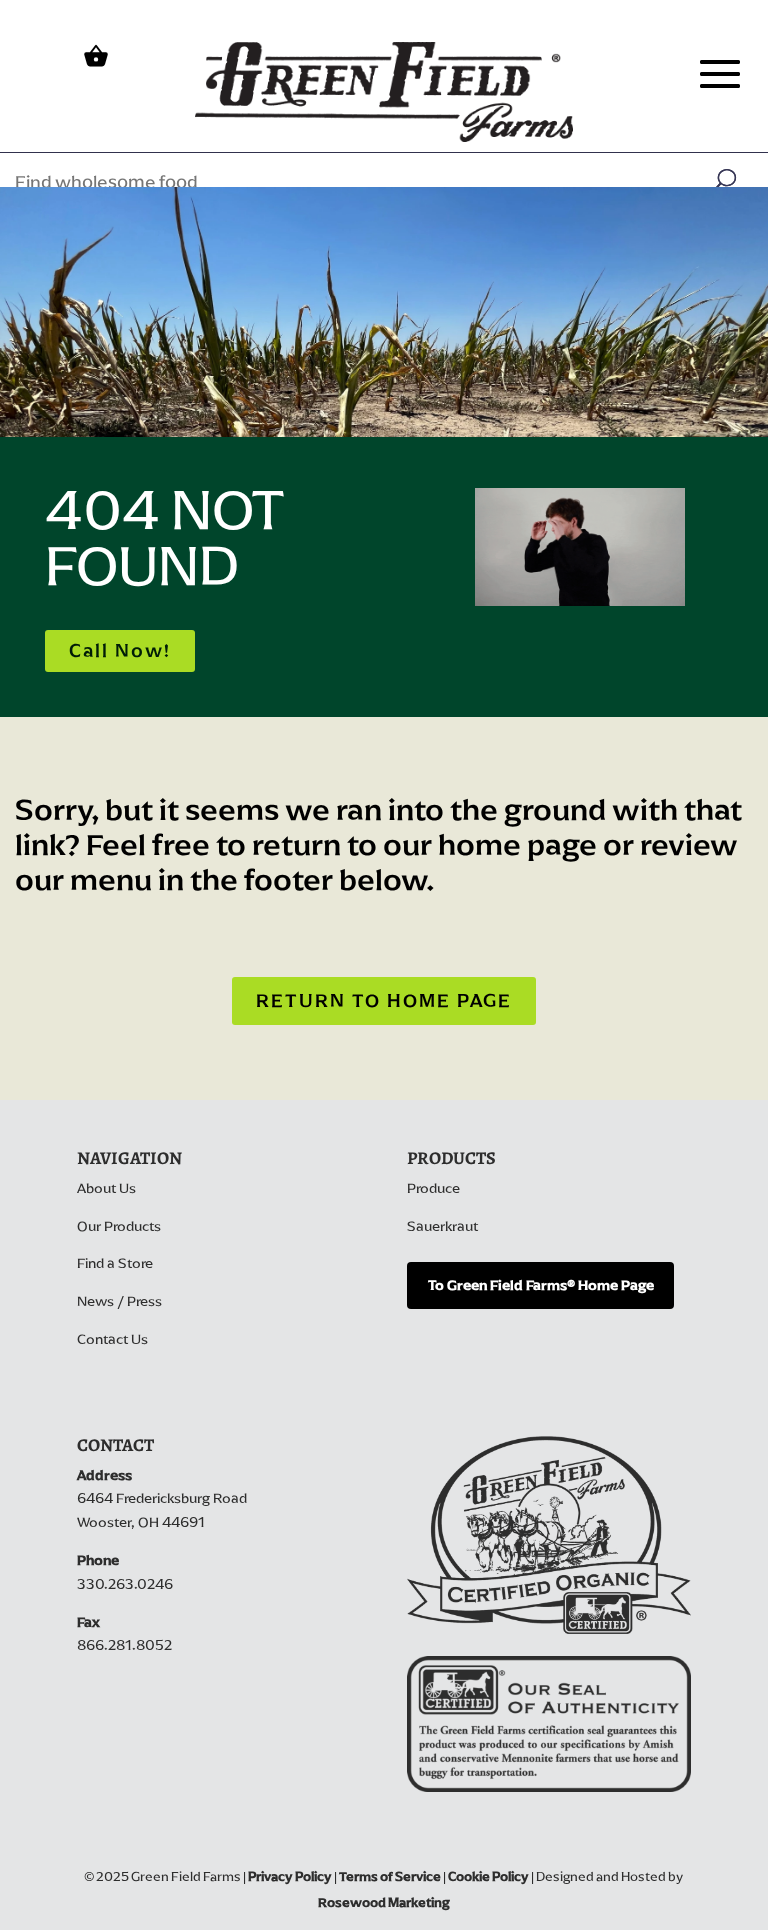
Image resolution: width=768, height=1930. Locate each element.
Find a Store (115, 1263)
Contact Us (112, 1339)
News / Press (119, 1301)
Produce (433, 1188)
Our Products (119, 1226)
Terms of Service (390, 1876)
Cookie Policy (488, 1876)
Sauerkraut (442, 1226)
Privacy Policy (290, 1876)
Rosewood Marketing (384, 1902)
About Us (106, 1188)
